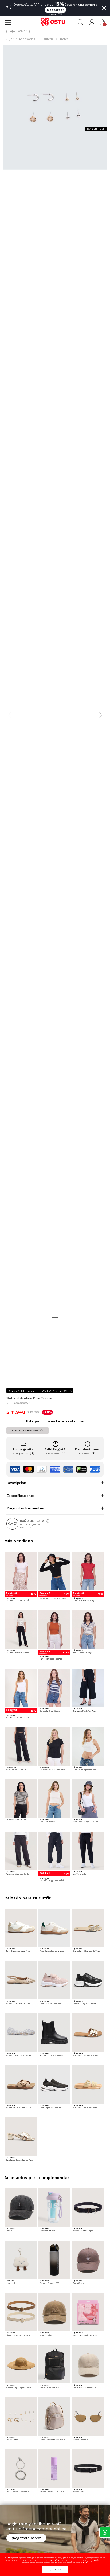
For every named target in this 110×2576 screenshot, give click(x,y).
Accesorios (27, 39)
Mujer (9, 39)
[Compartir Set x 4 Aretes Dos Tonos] (10, 1375)
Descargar (55, 10)
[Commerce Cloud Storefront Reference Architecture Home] (55, 22)
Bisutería (47, 39)
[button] (92, 22)
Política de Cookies (90, 2559)
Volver (22, 31)
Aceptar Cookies (55, 2570)
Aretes (64, 39)
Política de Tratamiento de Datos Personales (22, 2561)
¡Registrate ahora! (26, 2538)
